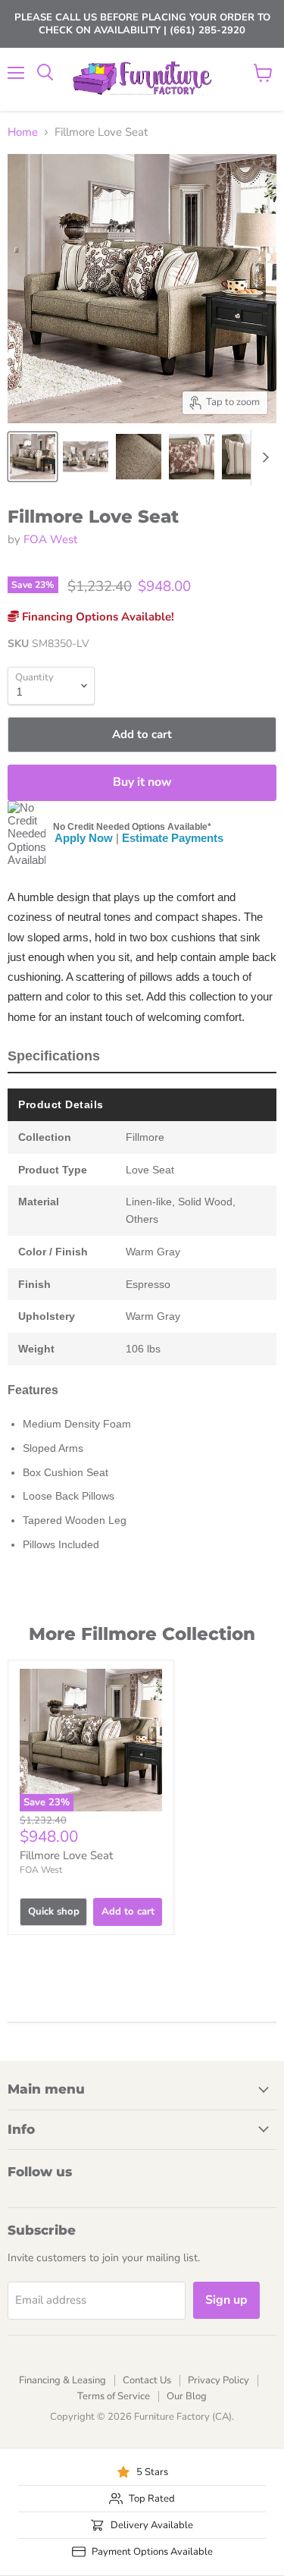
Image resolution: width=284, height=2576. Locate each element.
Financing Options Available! (97, 617)
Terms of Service (114, 2396)
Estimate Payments (173, 838)
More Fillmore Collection (142, 1634)
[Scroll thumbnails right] (263, 457)
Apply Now (84, 838)
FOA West (50, 539)
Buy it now (142, 782)
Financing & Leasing (62, 2380)
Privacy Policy (218, 2380)
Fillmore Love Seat (66, 1855)
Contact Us (147, 2380)
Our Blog (187, 2396)
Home (23, 132)
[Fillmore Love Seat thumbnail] (33, 457)
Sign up (226, 2300)
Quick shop (54, 1912)
